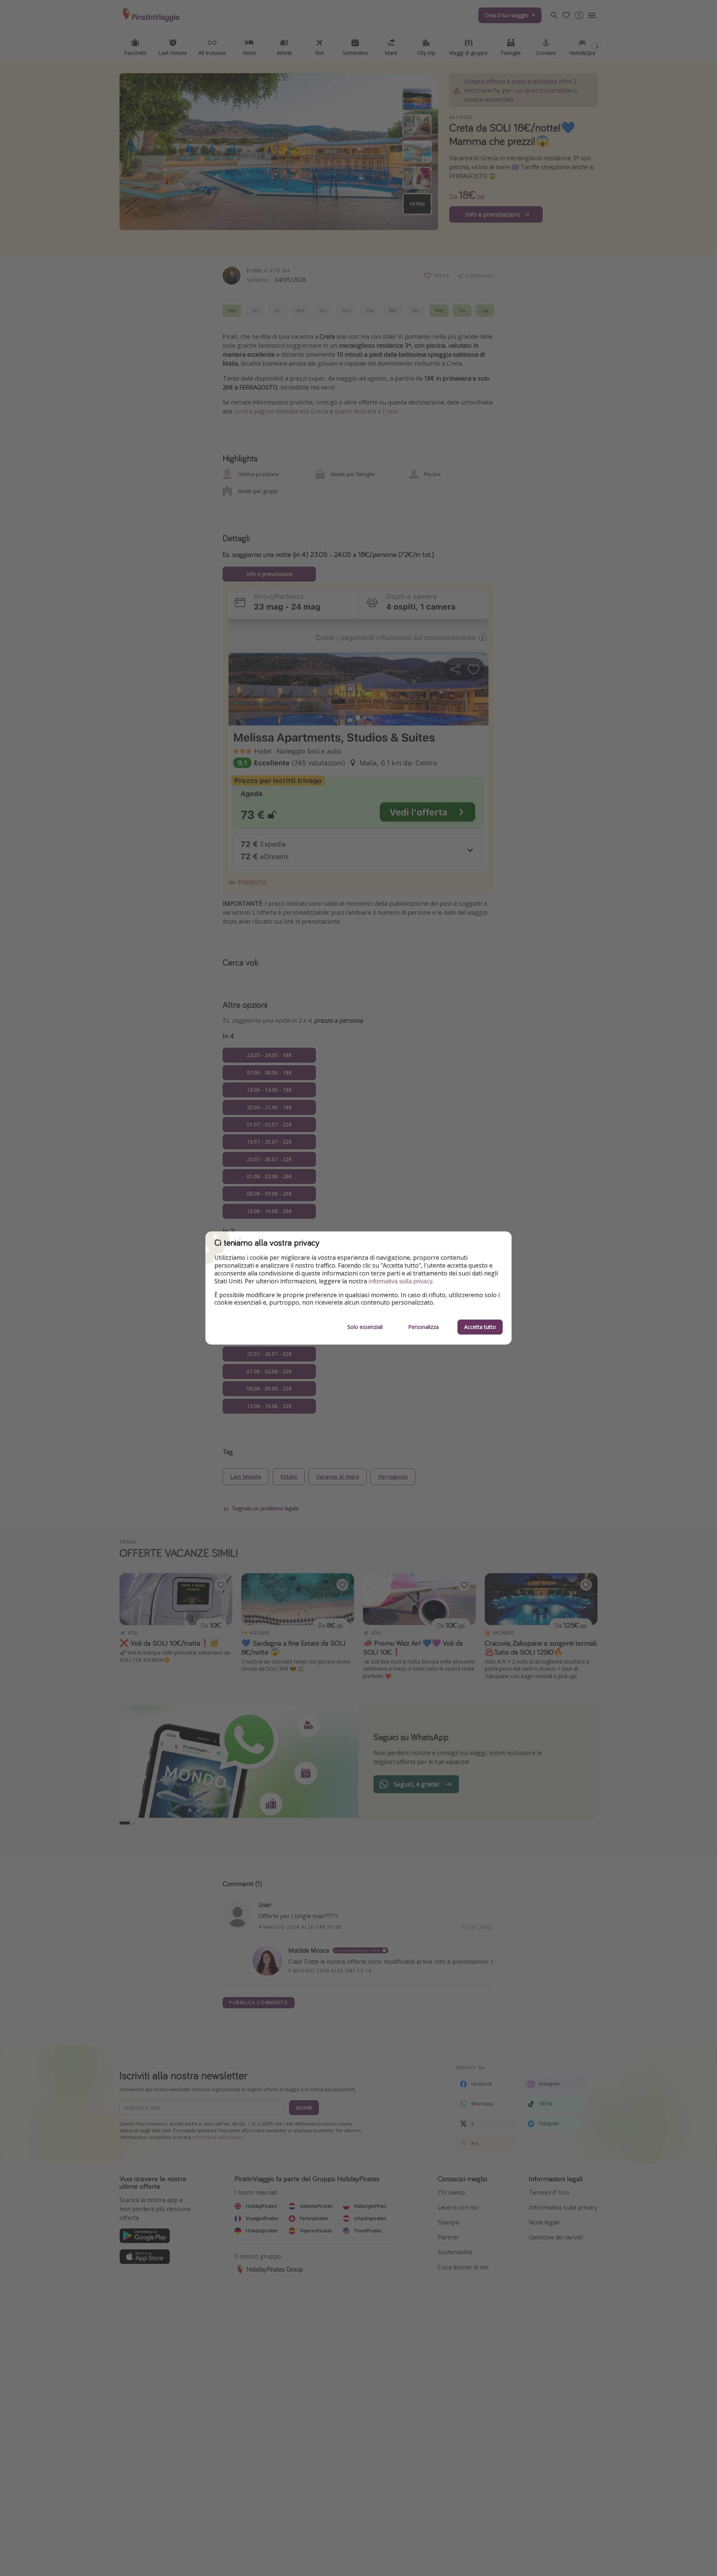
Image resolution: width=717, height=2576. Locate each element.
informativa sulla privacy (401, 1281)
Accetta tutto (480, 1327)
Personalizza (423, 1327)
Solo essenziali (365, 1327)
